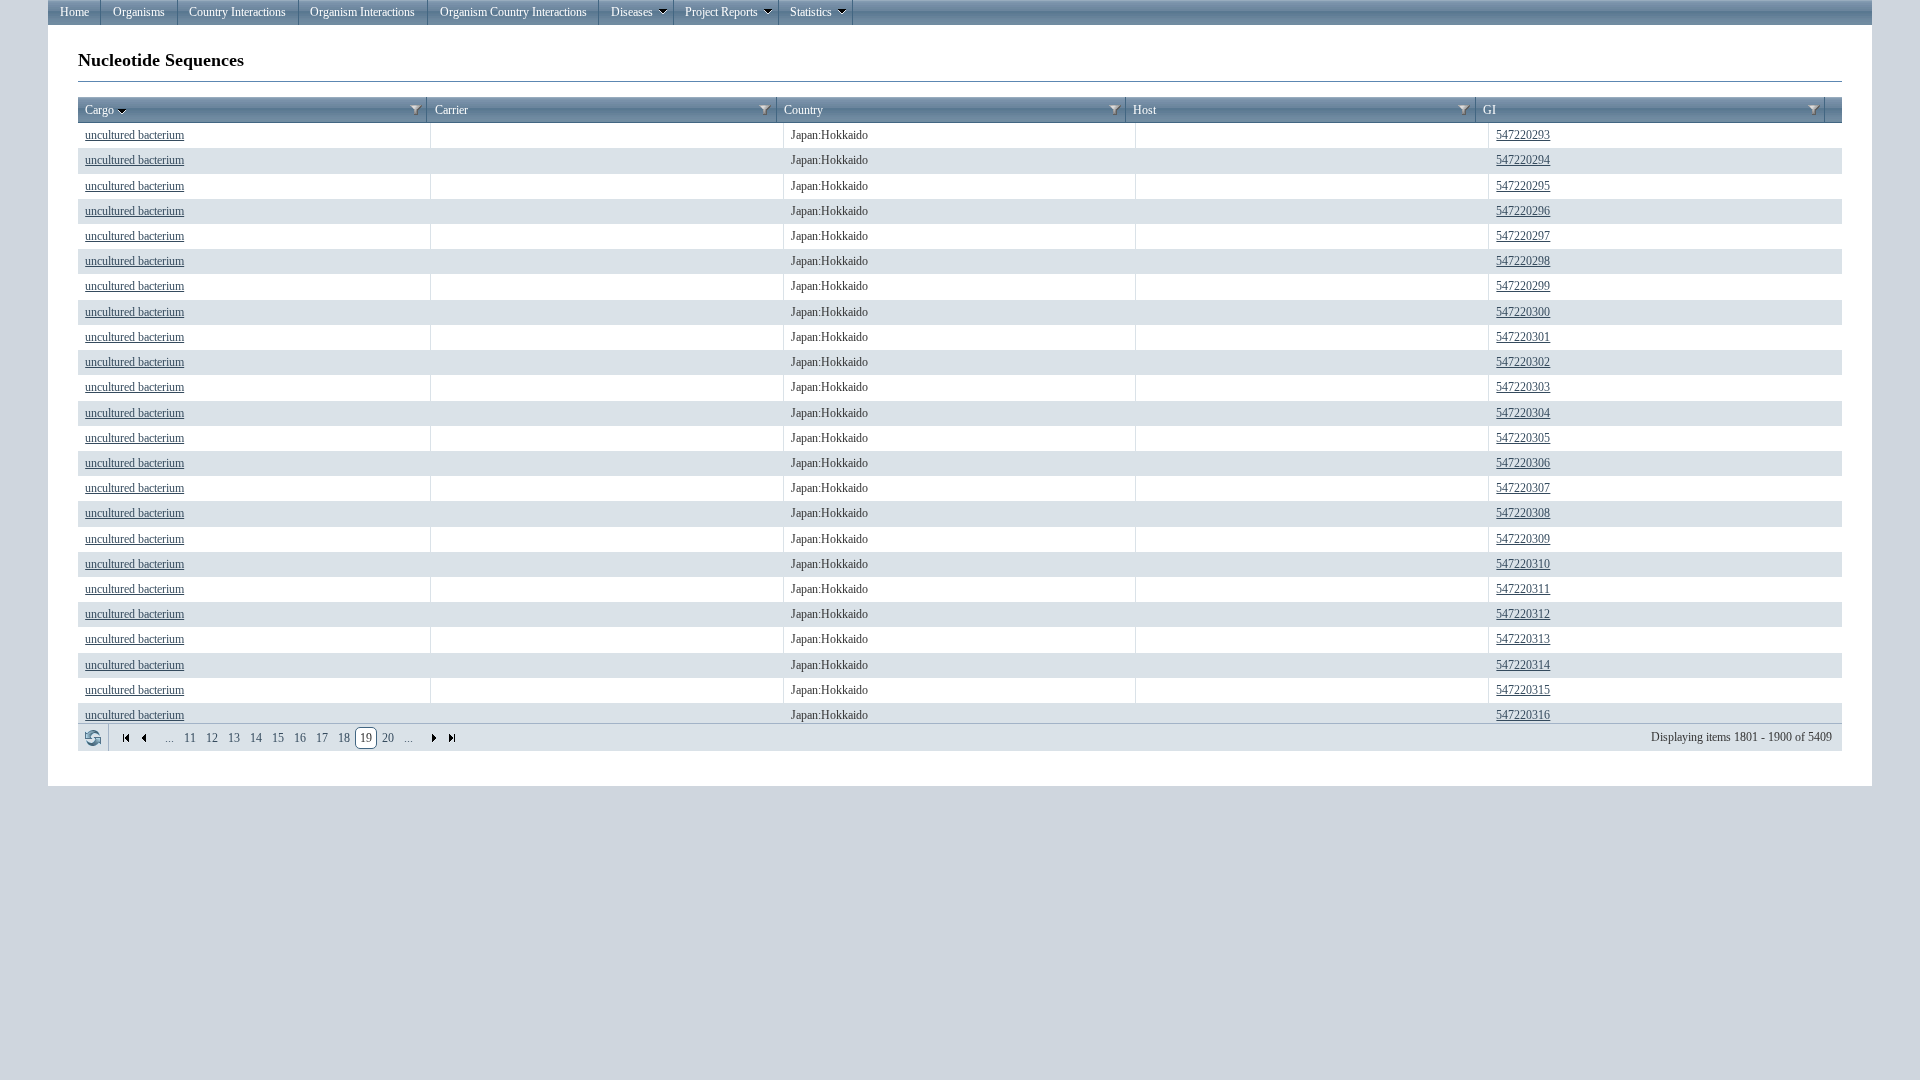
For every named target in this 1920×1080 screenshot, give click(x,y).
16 (300, 738)
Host (1144, 110)
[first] (126, 738)
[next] (434, 738)
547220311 (1523, 589)
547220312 (1523, 614)
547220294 (1523, 160)
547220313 (1523, 639)
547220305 (1523, 438)
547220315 (1523, 690)
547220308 (1523, 513)
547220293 (1523, 135)
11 (190, 738)
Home (74, 12)
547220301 (1523, 337)
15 (278, 738)
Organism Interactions (362, 12)
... (169, 738)
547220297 (1523, 236)
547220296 (1523, 211)
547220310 (1523, 564)
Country (803, 110)
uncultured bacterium (134, 135)
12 (212, 738)
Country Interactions (237, 12)
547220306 (1523, 463)
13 (234, 738)
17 (322, 738)
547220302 (1523, 362)
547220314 (1523, 665)
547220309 (1523, 539)
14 (256, 738)
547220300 (1523, 312)
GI (1489, 110)
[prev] (144, 738)
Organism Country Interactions (513, 12)
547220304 (1523, 413)
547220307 (1523, 488)
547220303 (1523, 387)
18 (344, 738)
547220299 (1523, 286)
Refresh (93, 738)
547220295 (1523, 186)
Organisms (139, 12)
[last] (452, 738)
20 (388, 738)
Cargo (99, 110)
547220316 (1523, 715)
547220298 (1523, 261)
